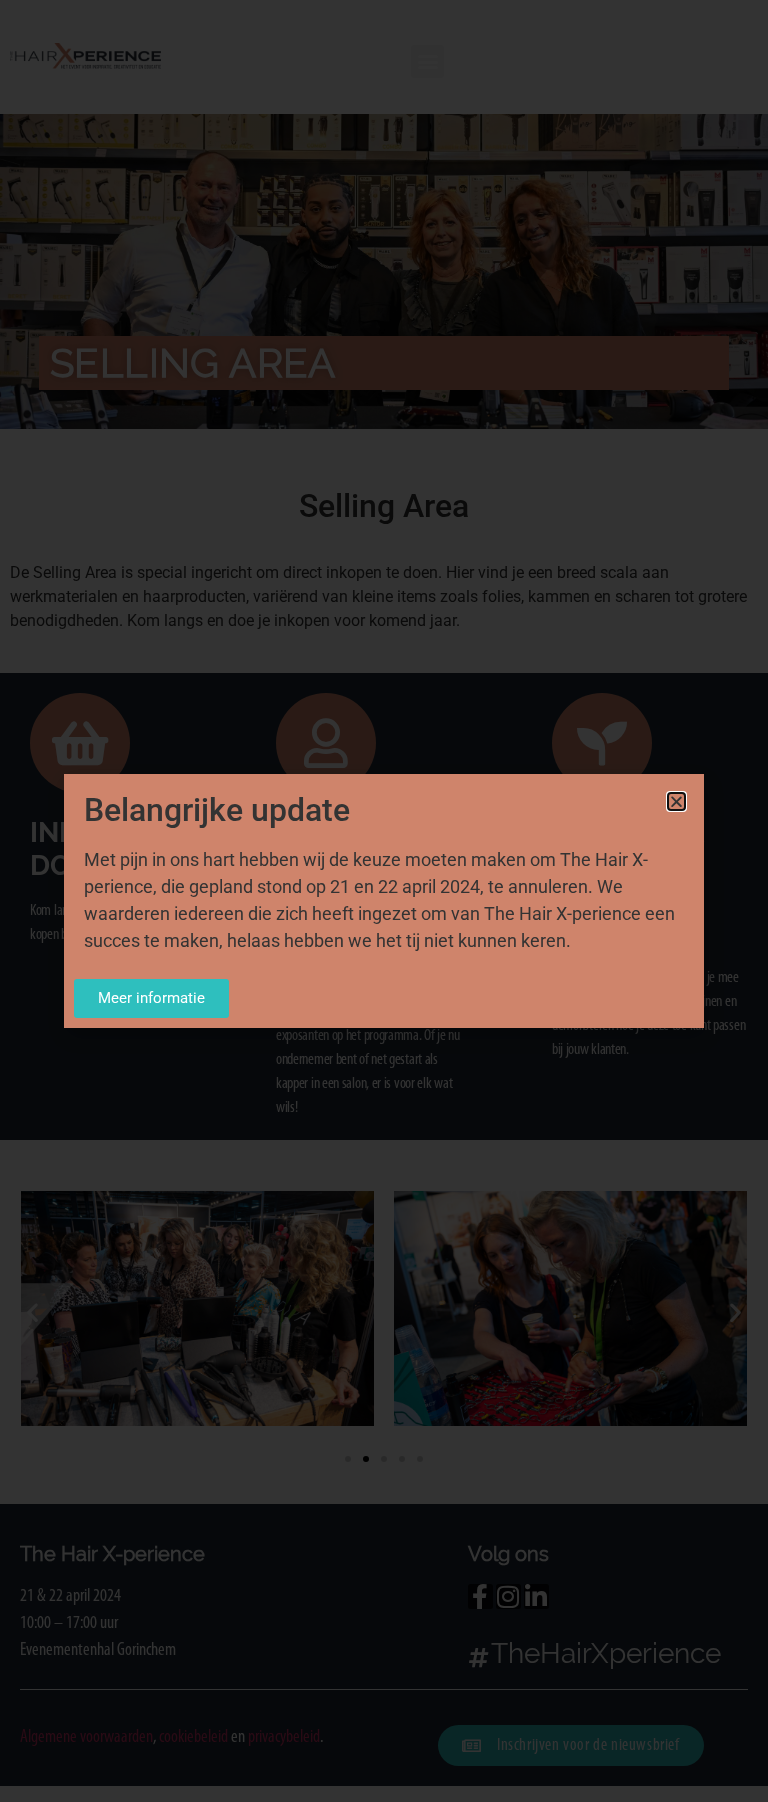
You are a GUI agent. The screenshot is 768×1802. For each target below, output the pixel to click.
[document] (384, 901)
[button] (676, 801)
